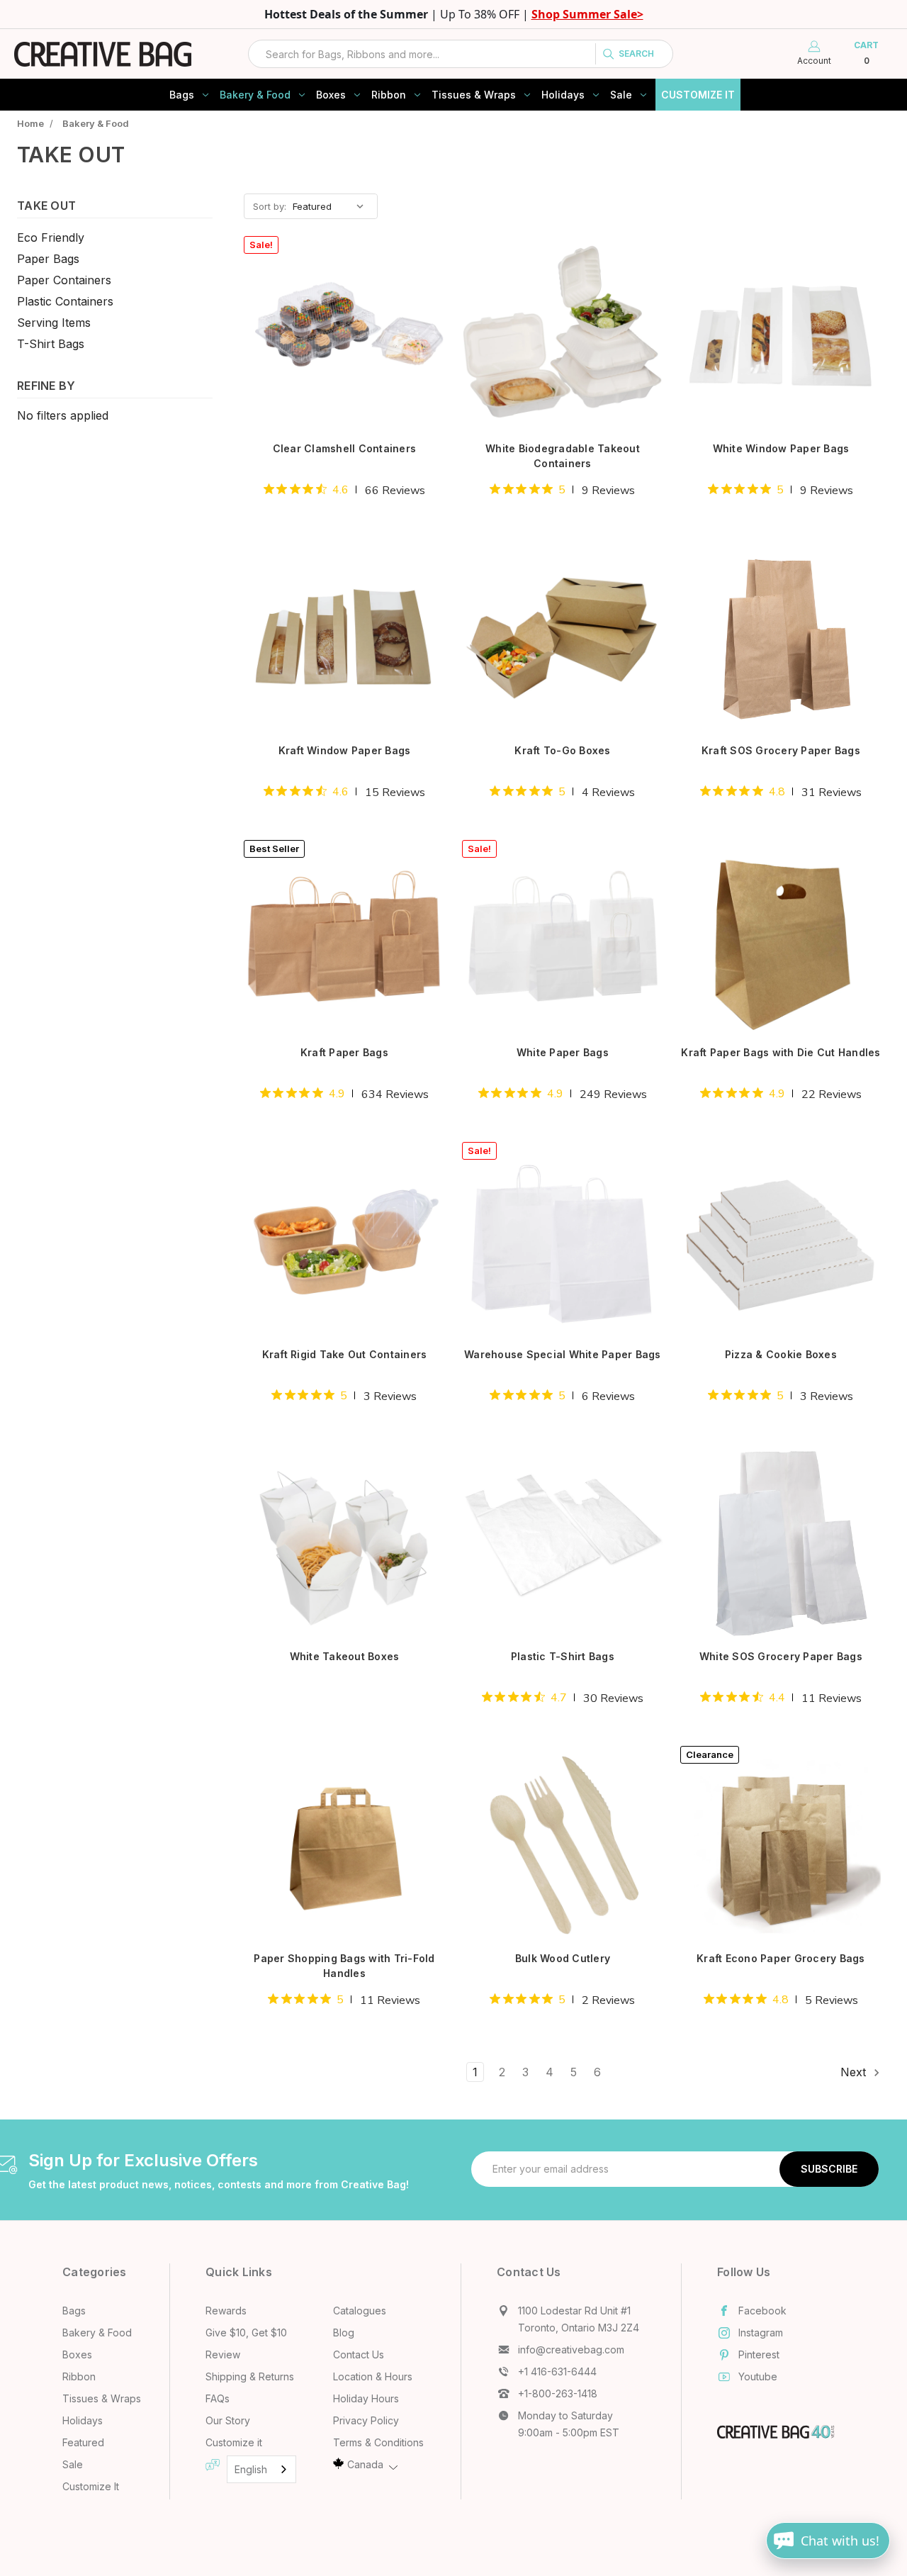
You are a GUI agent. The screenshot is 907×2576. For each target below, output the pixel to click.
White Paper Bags (563, 1052)
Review (223, 2354)
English (251, 2469)
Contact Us (359, 2354)
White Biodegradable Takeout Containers (563, 456)
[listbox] (334, 206)
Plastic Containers (65, 301)
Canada (365, 2464)
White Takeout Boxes (345, 1656)
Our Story (228, 2420)
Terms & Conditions (378, 2442)
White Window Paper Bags (781, 448)
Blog (344, 2333)
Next (855, 2072)
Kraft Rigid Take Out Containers (345, 1354)
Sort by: (270, 206)
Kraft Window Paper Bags (345, 750)
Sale (621, 95)
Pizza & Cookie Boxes (781, 1354)
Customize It (698, 95)
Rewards (226, 2311)
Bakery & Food (255, 95)
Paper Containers (64, 280)
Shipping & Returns (250, 2376)
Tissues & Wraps (474, 95)
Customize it (234, 2442)
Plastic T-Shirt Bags (563, 1656)
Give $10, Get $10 (246, 2333)
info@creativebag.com (571, 2350)
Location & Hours (373, 2376)
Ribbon (389, 95)
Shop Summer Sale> (587, 14)
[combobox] (461, 54)
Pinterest (759, 2354)
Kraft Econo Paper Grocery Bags (781, 1958)
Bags (182, 95)
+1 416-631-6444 (557, 2371)
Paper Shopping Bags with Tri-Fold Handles (344, 1966)
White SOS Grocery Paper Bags (781, 1656)
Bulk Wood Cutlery (563, 1958)
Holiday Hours (366, 2398)
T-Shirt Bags (51, 344)
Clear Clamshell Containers (345, 448)
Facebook (762, 2311)
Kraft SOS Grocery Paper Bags (781, 750)
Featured (83, 2442)
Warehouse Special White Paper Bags (563, 1354)
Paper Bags (48, 259)
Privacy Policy (366, 2420)
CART (866, 53)
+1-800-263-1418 (558, 2393)
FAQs (218, 2398)
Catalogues (360, 2311)
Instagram (761, 2333)
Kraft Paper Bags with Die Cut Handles (781, 1052)
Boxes (331, 95)
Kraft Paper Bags (344, 1052)
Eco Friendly (51, 237)
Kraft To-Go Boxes (562, 750)
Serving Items (54, 323)
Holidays (563, 95)
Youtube (758, 2376)
